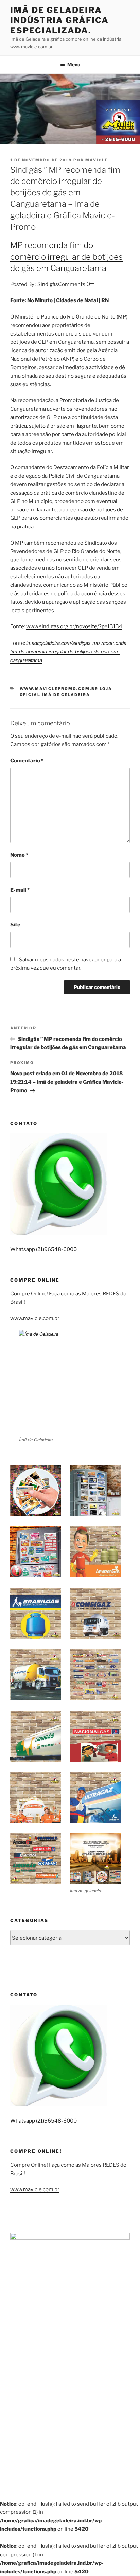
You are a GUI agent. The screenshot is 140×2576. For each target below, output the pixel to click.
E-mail (20, 890)
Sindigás (48, 284)
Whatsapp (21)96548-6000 (43, 1249)
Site (15, 925)
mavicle (97, 160)
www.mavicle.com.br (35, 1318)
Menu (74, 64)
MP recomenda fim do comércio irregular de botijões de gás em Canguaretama (66, 257)
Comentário (27, 761)
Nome (19, 855)
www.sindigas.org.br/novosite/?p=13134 (74, 626)
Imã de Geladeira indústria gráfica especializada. (59, 20)
